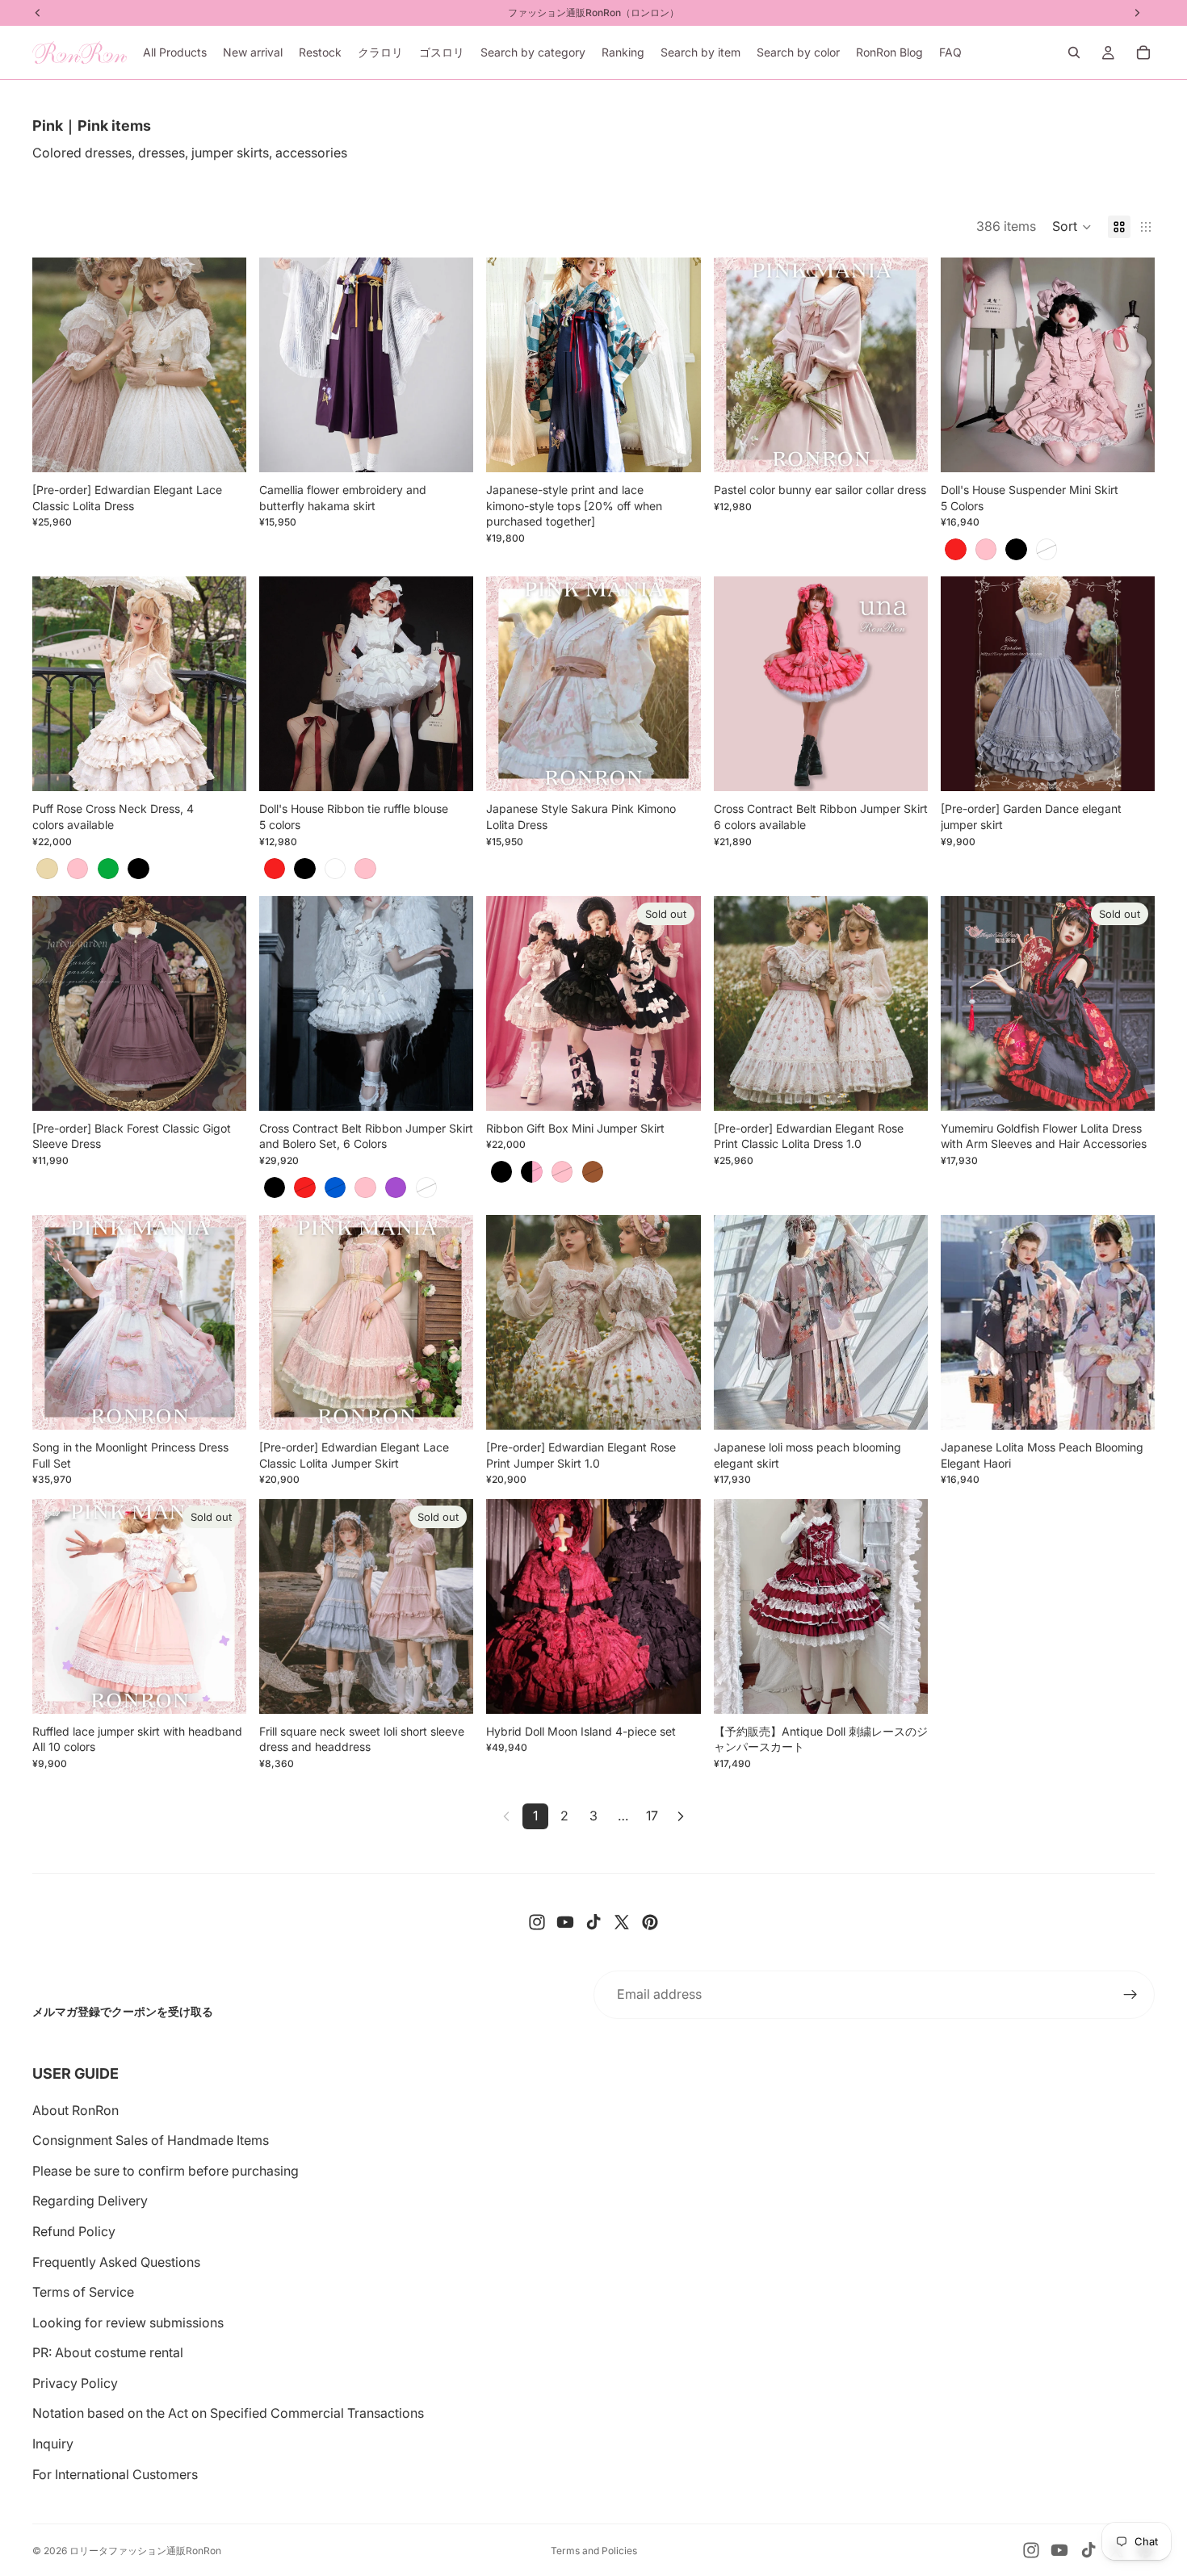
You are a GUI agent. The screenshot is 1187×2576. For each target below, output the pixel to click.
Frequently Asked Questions (116, 2262)
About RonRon (75, 2110)
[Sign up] (1130, 1995)
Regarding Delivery (90, 2201)
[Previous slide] (57, 365)
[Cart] (1143, 52)
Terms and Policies (594, 2551)
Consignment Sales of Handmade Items (151, 2140)
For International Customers (115, 2474)
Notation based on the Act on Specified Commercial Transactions (228, 2413)
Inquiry (53, 2444)
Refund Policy (74, 2231)
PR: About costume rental (108, 2352)
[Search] (1074, 52)
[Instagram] (537, 1922)
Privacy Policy (75, 2383)
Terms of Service (83, 2292)
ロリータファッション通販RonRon (145, 2551)
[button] (1072, 227)
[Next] (681, 1816)
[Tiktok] (593, 1922)
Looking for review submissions (128, 2323)
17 (652, 1816)
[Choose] (221, 447)
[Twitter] (622, 1922)
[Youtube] (565, 1922)
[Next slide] (222, 365)
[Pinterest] (650, 1922)
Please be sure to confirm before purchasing (166, 2171)
